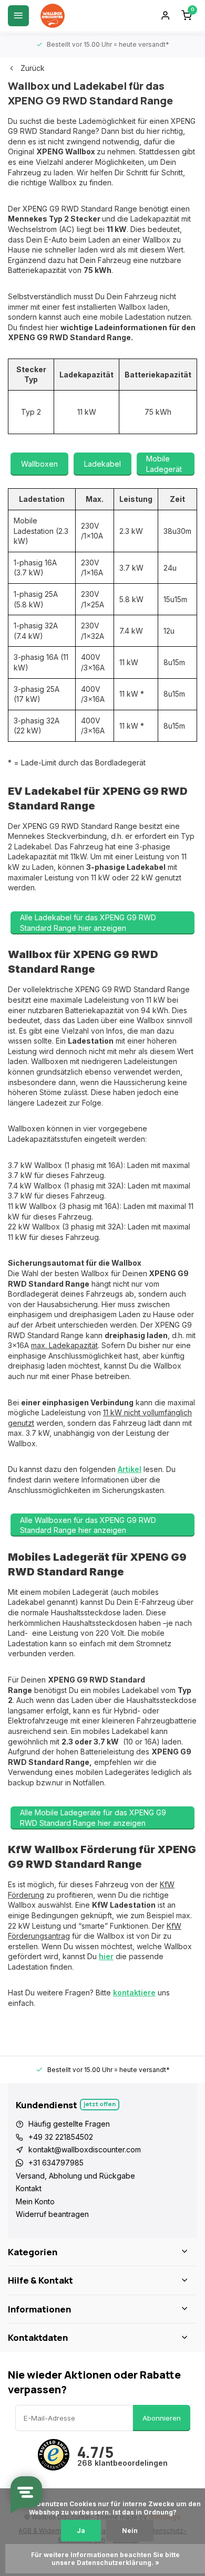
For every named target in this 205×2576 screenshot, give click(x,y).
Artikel (130, 1469)
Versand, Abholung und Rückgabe (75, 2176)
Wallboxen (39, 464)
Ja (81, 2531)
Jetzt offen (100, 2104)
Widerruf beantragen (52, 2214)
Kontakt (29, 2188)
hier (106, 1956)
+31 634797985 (56, 2163)
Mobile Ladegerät (164, 464)
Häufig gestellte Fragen (69, 2124)
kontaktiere (134, 1993)
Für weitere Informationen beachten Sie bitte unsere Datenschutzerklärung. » (106, 2559)
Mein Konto (35, 2201)
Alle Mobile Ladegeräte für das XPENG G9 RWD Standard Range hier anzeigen (93, 1818)
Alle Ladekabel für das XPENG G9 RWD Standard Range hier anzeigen (88, 923)
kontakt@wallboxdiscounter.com (85, 2149)
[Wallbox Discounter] (53, 16)
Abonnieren (162, 2418)
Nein (130, 2531)
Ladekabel (102, 464)
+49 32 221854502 (61, 2137)
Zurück (33, 68)
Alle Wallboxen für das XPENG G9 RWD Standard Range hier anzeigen (88, 1525)
